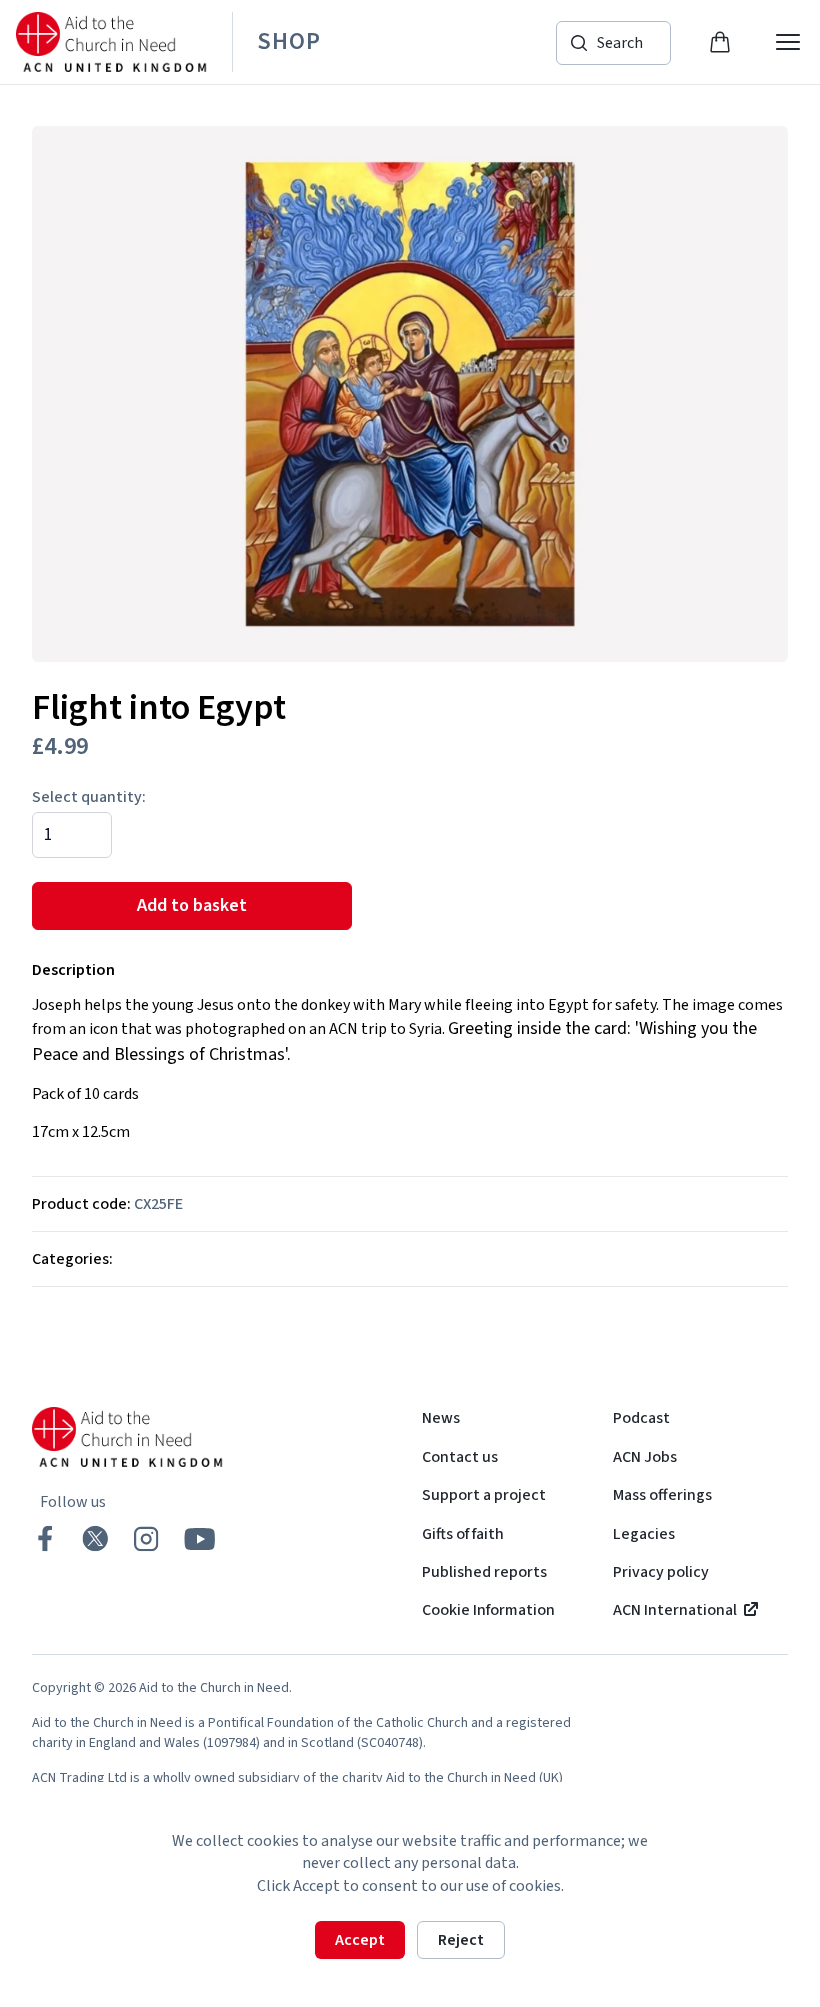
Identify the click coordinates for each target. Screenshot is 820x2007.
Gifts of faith (463, 1534)
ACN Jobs (645, 1457)
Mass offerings (662, 1495)
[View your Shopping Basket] (720, 42)
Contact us (460, 1457)
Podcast (641, 1418)
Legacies (644, 1534)
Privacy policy (661, 1572)
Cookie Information (488, 1610)
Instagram (145, 1538)
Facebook (45, 1538)
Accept (360, 1940)
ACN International (675, 1610)
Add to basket (192, 905)
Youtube (200, 1539)
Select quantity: (89, 797)
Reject (461, 1940)
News (441, 1418)
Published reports (484, 1572)
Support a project (484, 1495)
